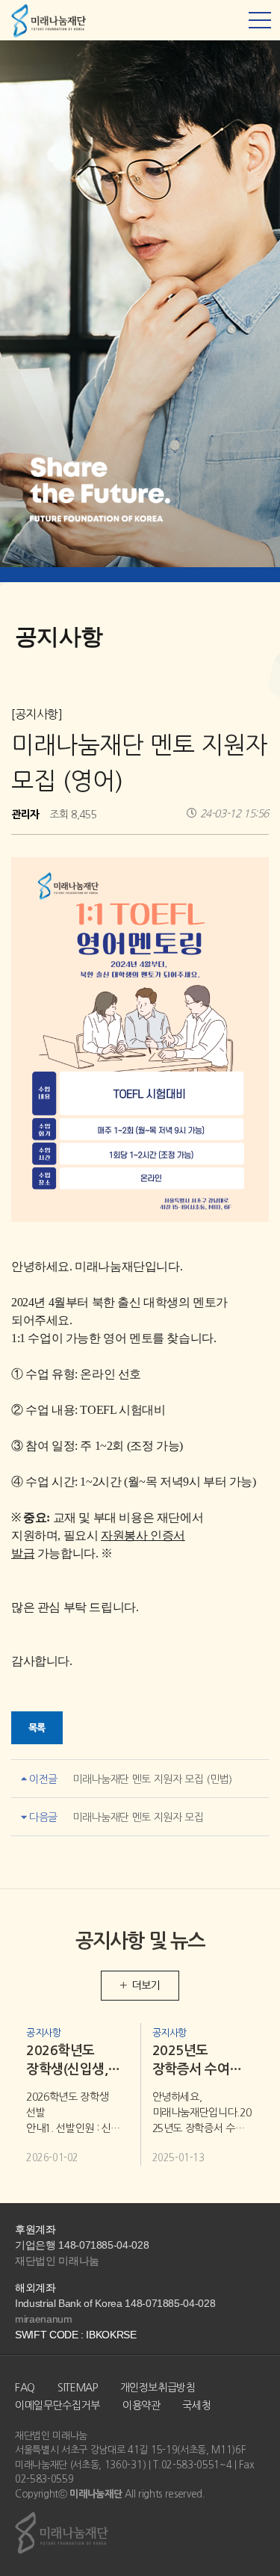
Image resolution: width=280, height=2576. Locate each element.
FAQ (25, 2388)
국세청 (196, 2406)
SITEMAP (78, 2388)
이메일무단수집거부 (57, 2406)
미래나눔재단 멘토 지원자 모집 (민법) (152, 1779)
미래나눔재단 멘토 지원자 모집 (138, 1817)
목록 (37, 1728)
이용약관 (141, 2406)
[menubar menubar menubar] (260, 20)
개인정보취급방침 (158, 2388)
